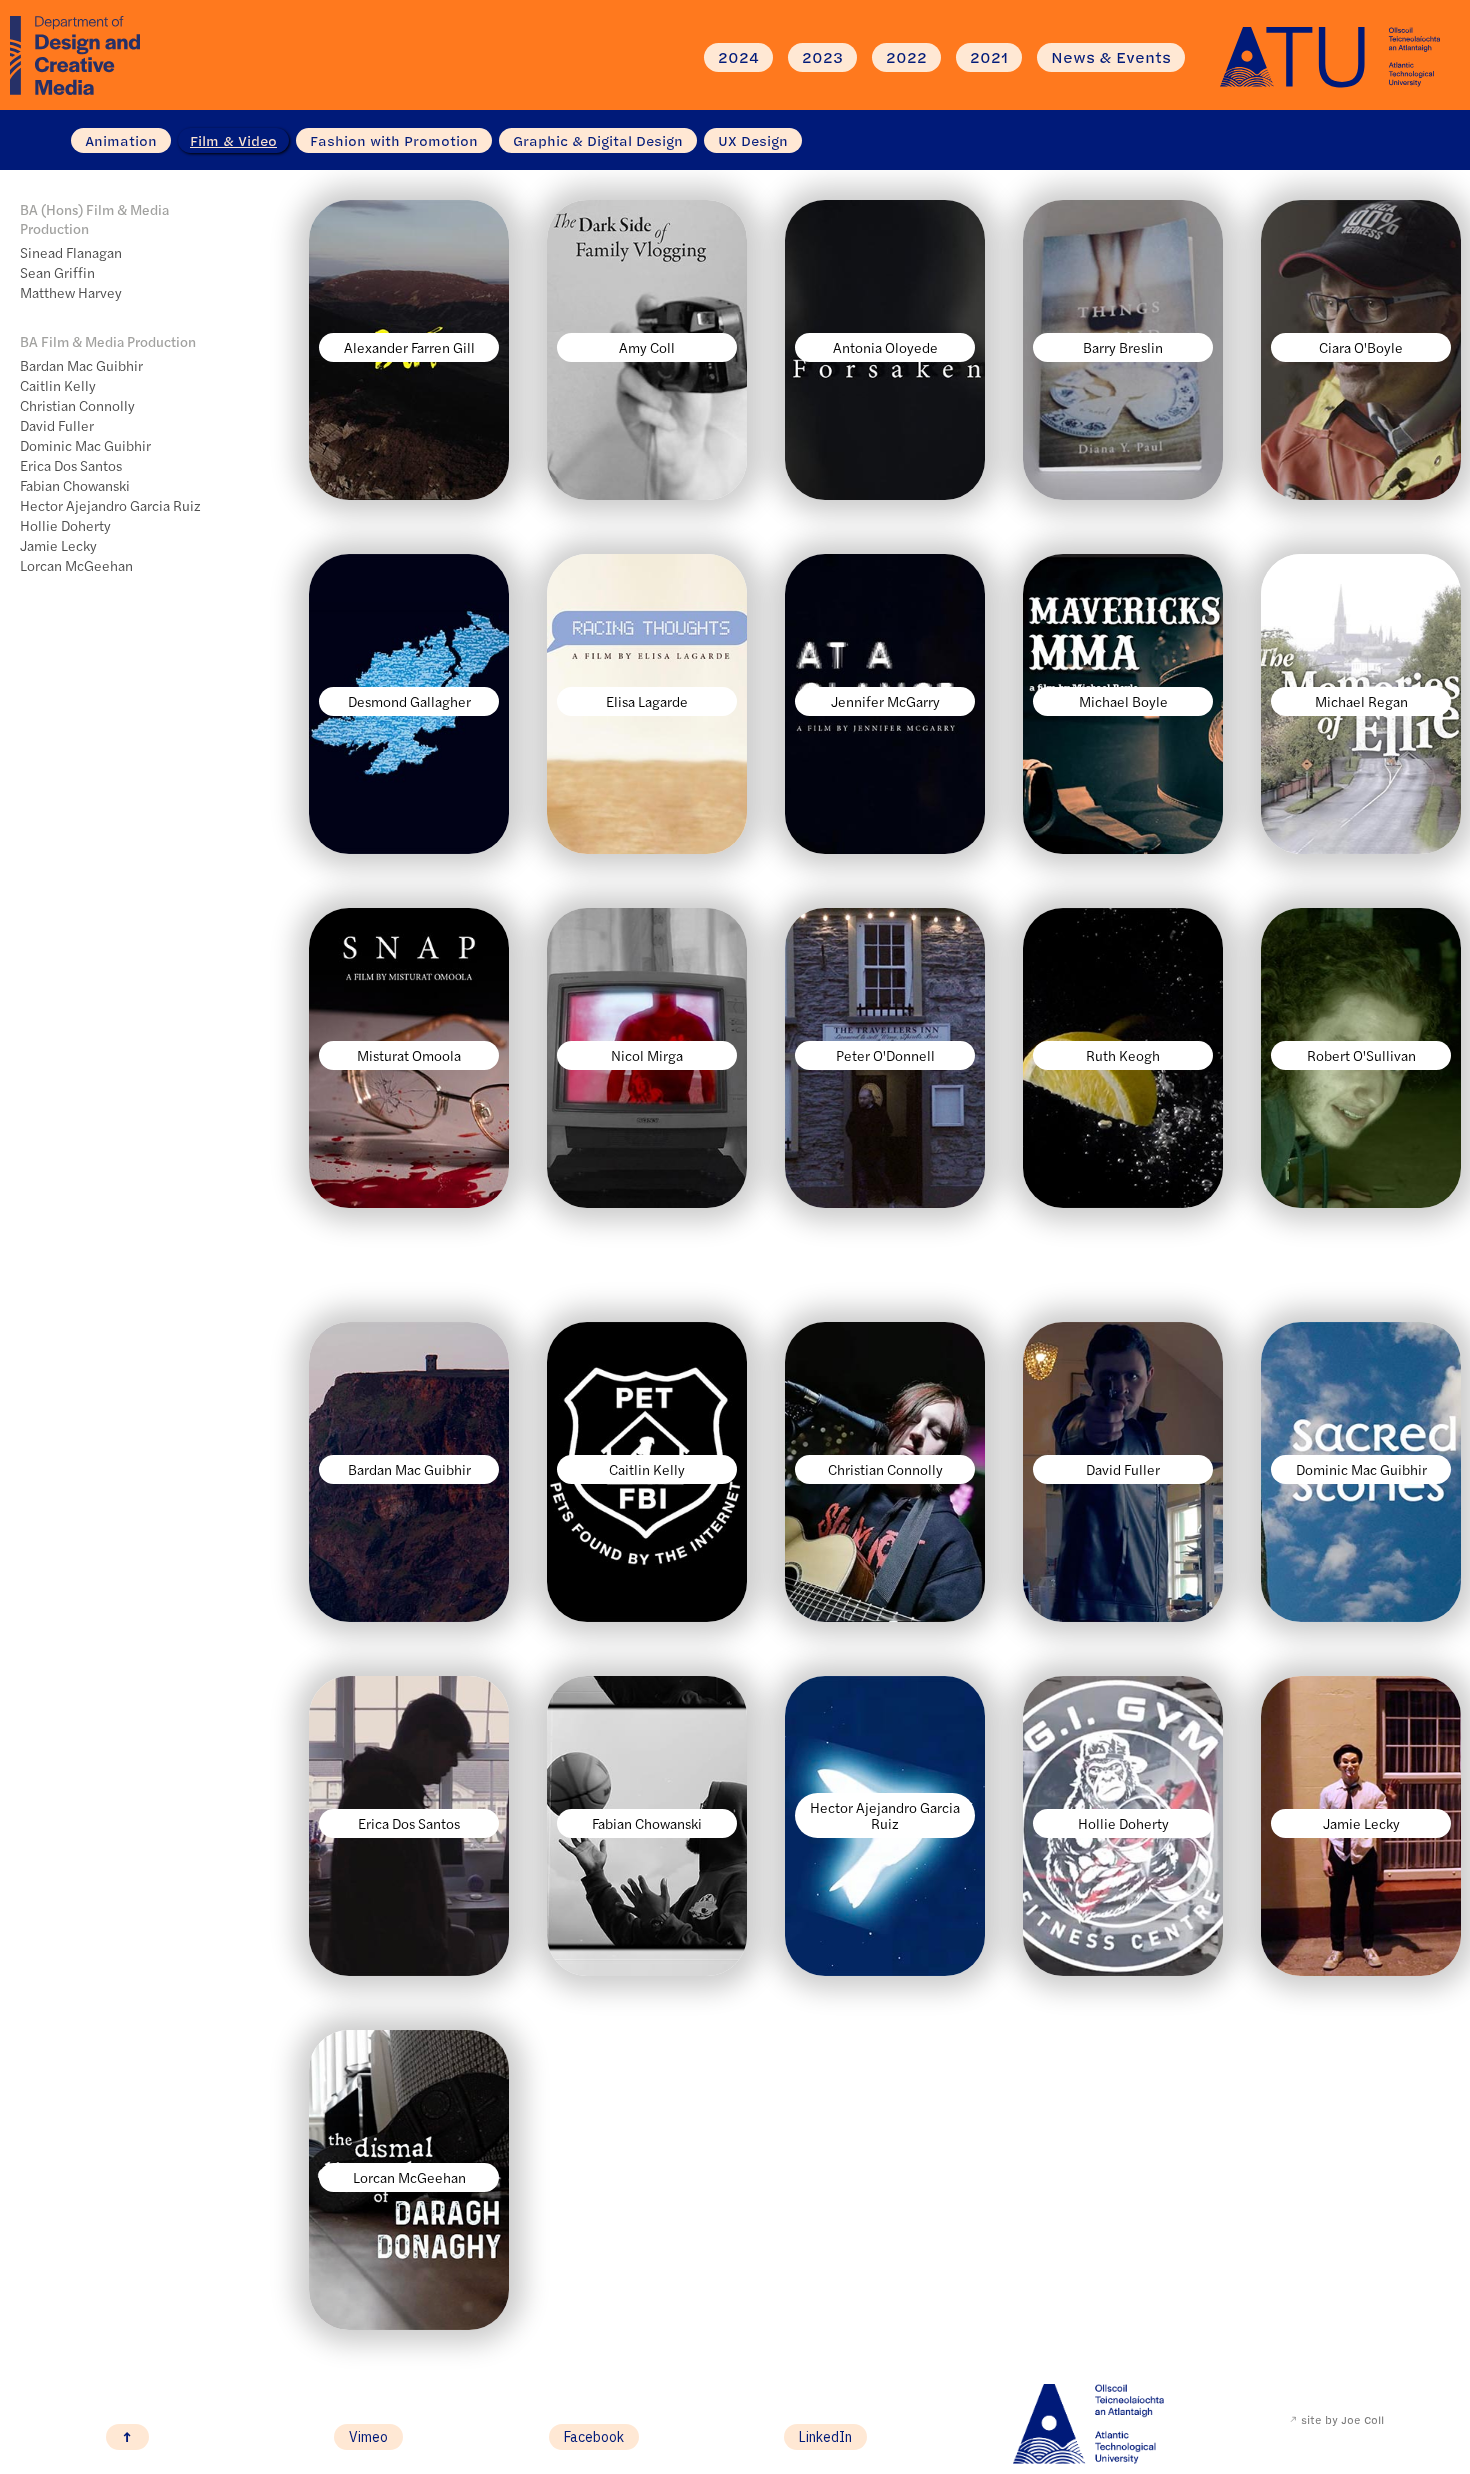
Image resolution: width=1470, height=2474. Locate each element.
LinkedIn (825, 2437)
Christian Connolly (77, 405)
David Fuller (57, 425)
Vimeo (368, 2437)
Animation (121, 140)
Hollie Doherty (65, 525)
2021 (989, 57)
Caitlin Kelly (58, 385)
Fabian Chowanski (75, 485)
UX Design (753, 140)
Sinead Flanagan (71, 252)
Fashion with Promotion (394, 140)
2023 (822, 57)
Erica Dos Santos (71, 465)
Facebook (594, 2437)
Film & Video (233, 140)
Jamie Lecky (58, 545)
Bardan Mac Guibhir (81, 365)
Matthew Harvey (71, 292)
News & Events (1111, 57)
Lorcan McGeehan (76, 565)
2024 (738, 57)
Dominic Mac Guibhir (85, 445)
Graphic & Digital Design (598, 140)
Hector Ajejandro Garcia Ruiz (110, 505)
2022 (906, 57)
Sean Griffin (57, 272)
